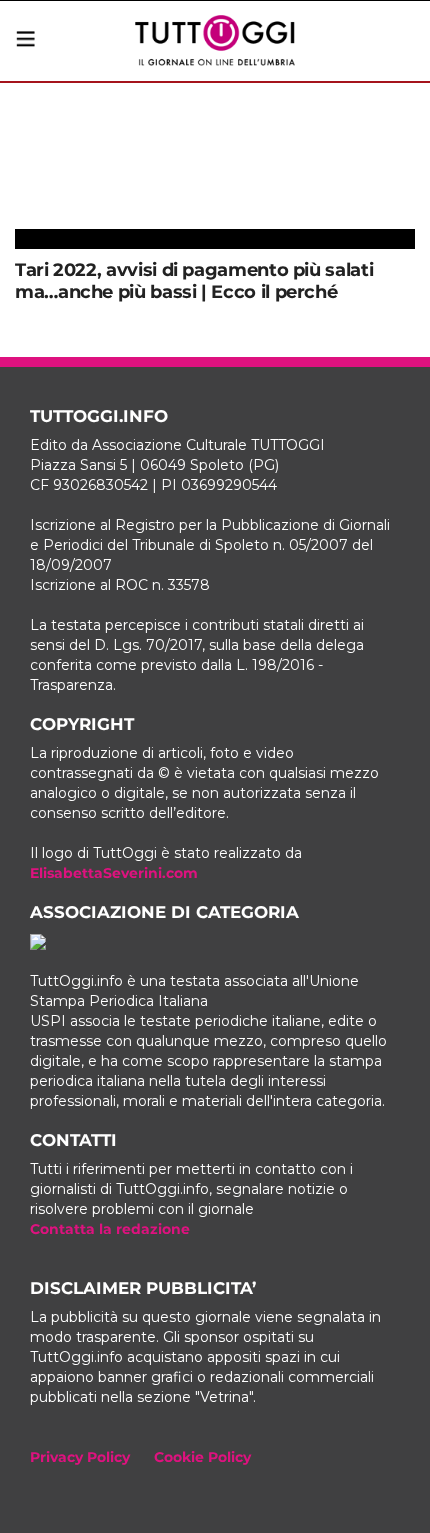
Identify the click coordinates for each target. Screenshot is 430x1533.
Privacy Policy (80, 1457)
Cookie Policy (202, 1457)
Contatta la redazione (110, 1229)
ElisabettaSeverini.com (114, 873)
